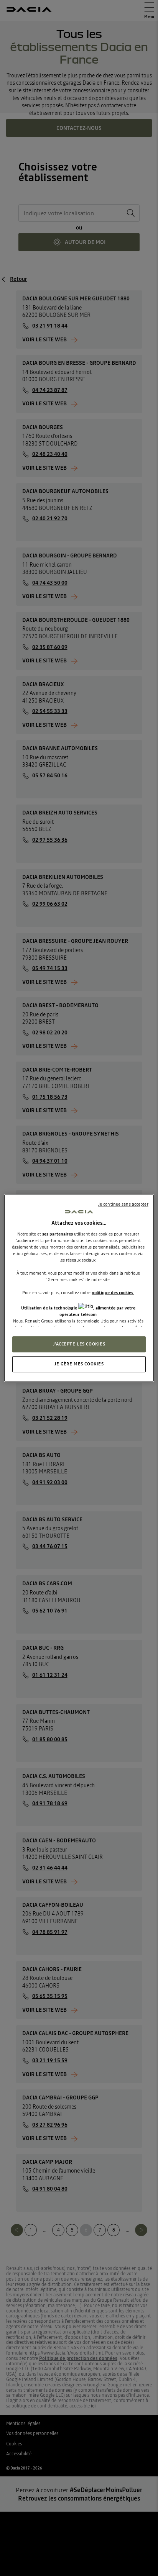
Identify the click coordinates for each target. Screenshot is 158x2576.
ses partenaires (58, 1234)
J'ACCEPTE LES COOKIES (79, 1344)
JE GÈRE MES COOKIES (79, 1364)
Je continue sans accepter (123, 1204)
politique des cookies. (113, 1293)
